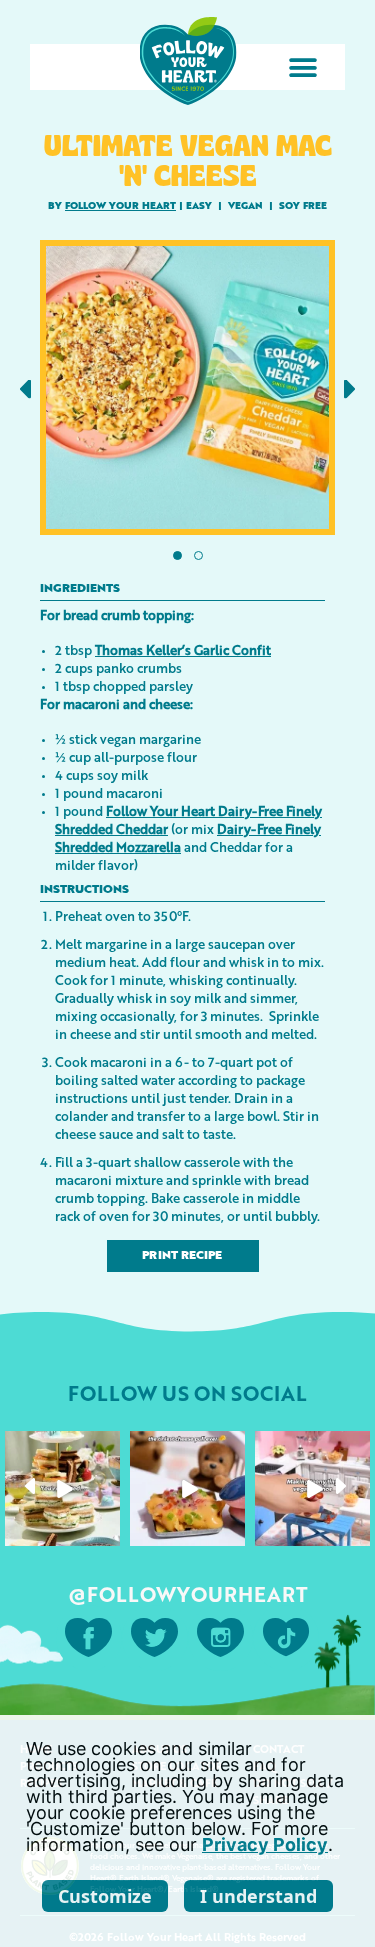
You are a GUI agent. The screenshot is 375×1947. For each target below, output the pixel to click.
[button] (302, 67)
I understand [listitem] (258, 1896)
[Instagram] (108, 1534)
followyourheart (61, 1447)
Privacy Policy (265, 1844)
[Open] (62, 1488)
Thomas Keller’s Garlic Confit (183, 649)
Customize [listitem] (105, 1896)
